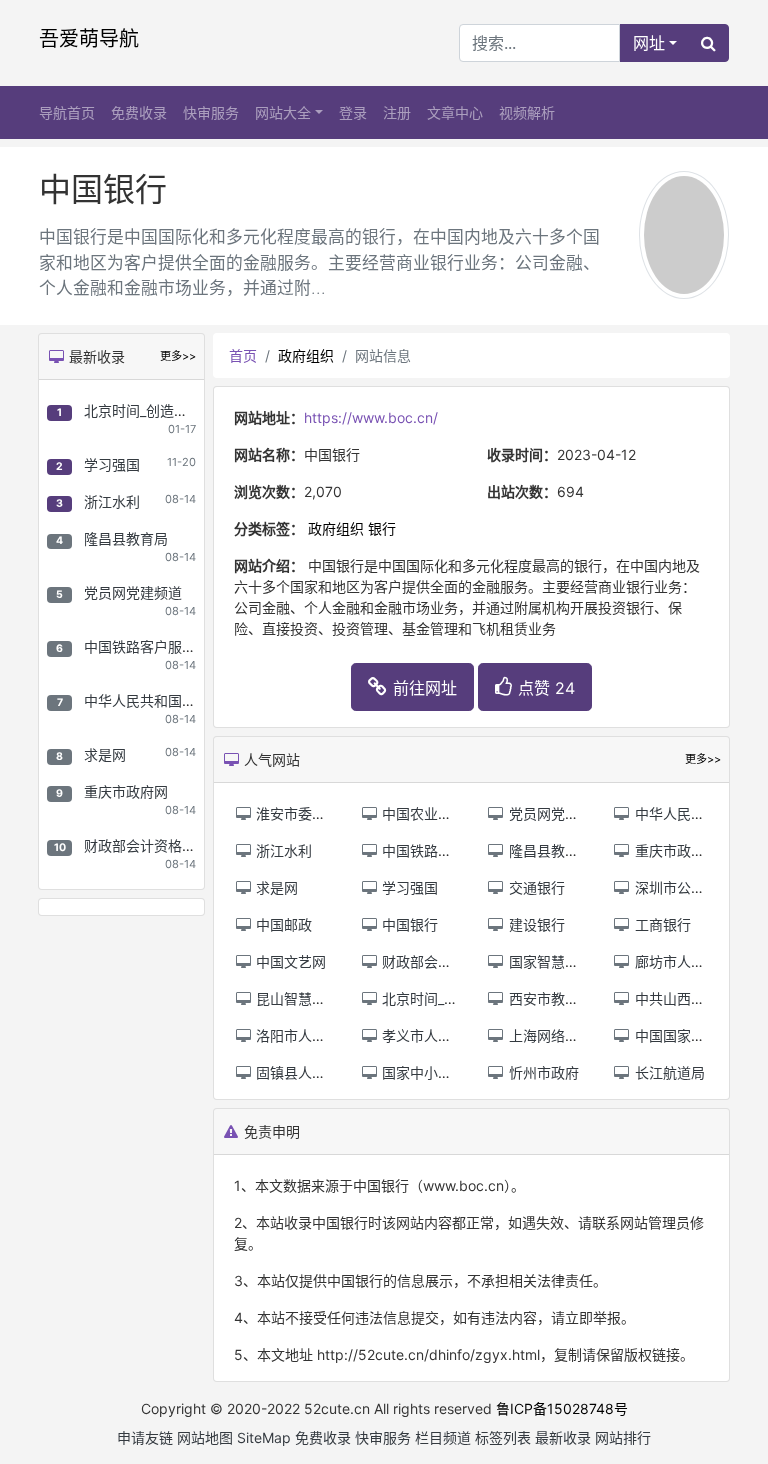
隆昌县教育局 (126, 538)
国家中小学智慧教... (442, 1072)
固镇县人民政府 (303, 1072)
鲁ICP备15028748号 (562, 1408)
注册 (397, 112)
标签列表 (503, 1437)
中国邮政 (282, 924)
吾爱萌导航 (89, 39)
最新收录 (563, 1437)
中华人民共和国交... (695, 813)
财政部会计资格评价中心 (161, 845)
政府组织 (306, 355)
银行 (382, 528)
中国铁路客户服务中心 (154, 646)
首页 (243, 355)
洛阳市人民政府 (303, 1035)
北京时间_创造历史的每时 (164, 410)
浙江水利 (112, 501)
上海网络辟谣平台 (563, 1035)
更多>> (178, 356)
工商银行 (661, 924)
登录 (353, 112)
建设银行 (535, 924)
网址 (649, 43)
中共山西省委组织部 (696, 998)
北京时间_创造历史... (445, 998)
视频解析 (527, 112)
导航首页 (67, 112)
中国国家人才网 (682, 1035)
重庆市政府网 (126, 791)
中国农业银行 (422, 813)
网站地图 (205, 1437)
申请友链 (145, 1437)
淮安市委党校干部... (316, 813)
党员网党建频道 (133, 592)
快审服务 (211, 112)
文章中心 (455, 112)
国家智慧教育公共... (569, 961)
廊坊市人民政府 (682, 961)
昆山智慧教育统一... (316, 998)
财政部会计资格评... (442, 961)
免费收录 (139, 112)
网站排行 (623, 1437)
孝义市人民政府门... (442, 1035)
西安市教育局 (549, 998)
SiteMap (264, 1437)
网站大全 (283, 112)
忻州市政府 (542, 1072)
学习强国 (112, 464)
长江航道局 (668, 1072)
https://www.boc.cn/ (371, 417)
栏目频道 (443, 1437)
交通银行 (535, 887)
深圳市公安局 (675, 887)
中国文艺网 (289, 961)
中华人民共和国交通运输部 (168, 700)
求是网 (105, 754)
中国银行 (408, 924)
